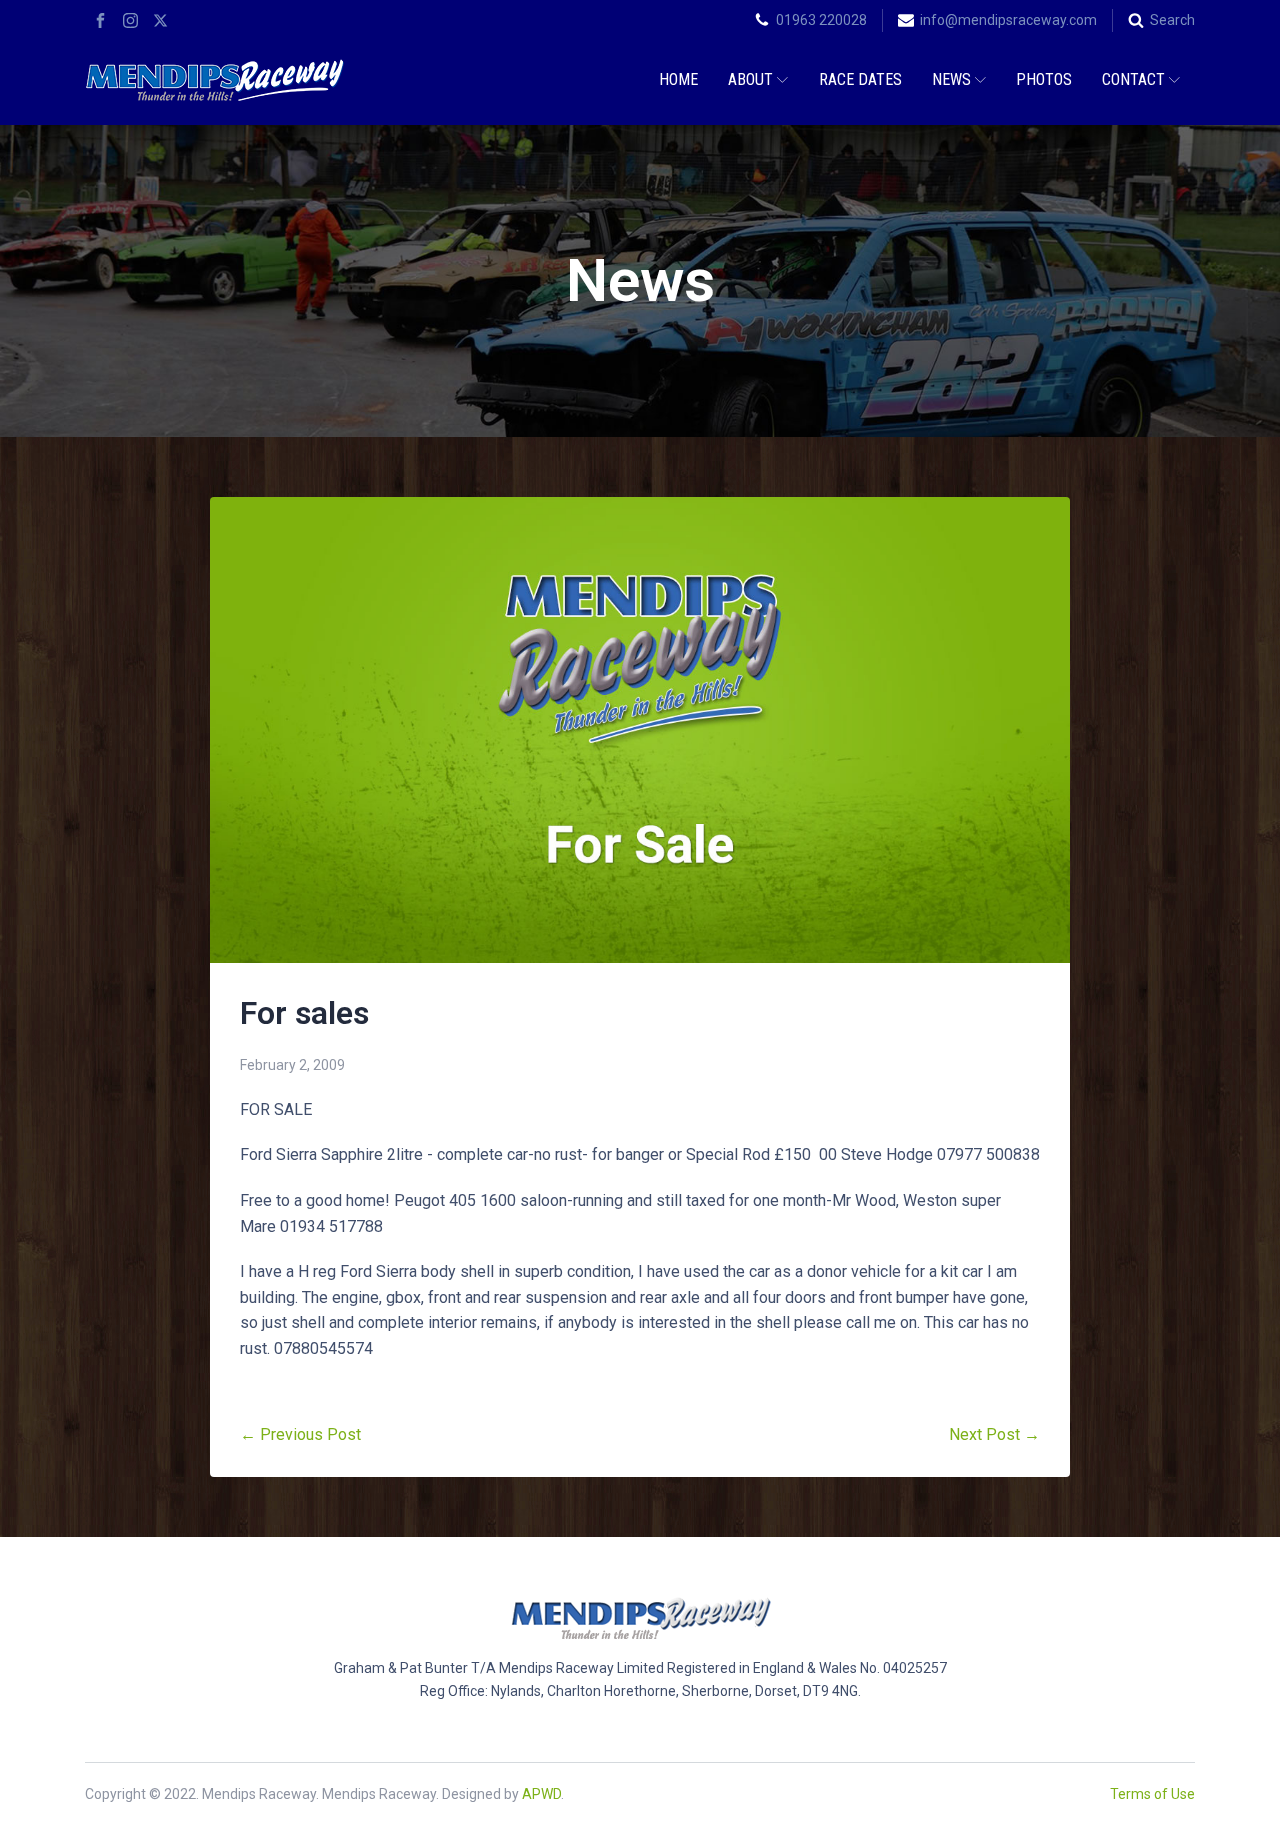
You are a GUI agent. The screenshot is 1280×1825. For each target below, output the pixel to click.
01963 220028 (821, 20)
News (951, 79)
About (750, 79)
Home (678, 79)
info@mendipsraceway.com (1008, 20)
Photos (1044, 79)
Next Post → (994, 1434)
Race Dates (860, 79)
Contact (1133, 79)
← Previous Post (300, 1434)
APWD (541, 1794)
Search (1172, 20)
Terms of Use (1152, 1794)
